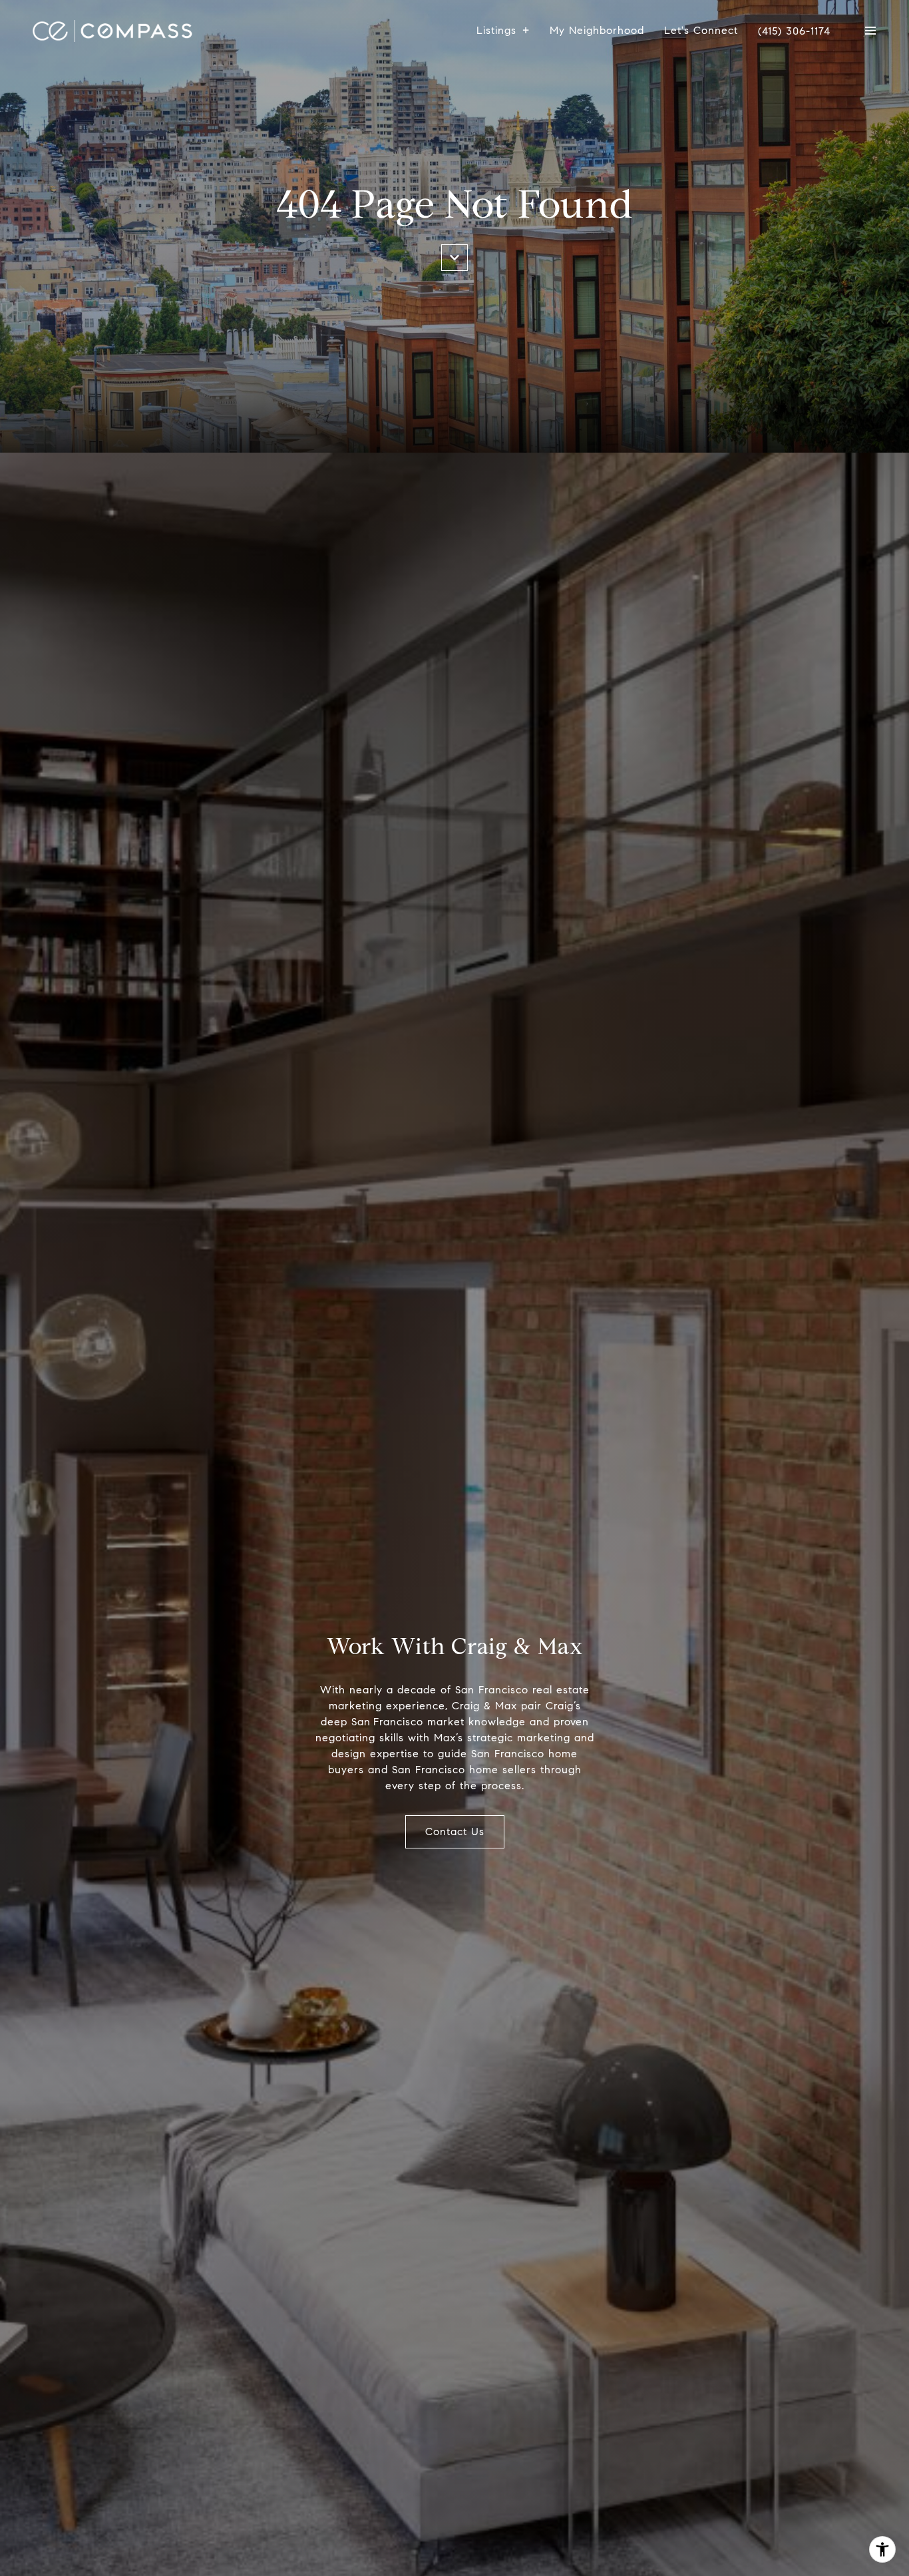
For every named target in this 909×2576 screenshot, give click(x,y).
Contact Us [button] (455, 1831)
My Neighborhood (597, 30)
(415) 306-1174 (794, 31)
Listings (496, 30)
